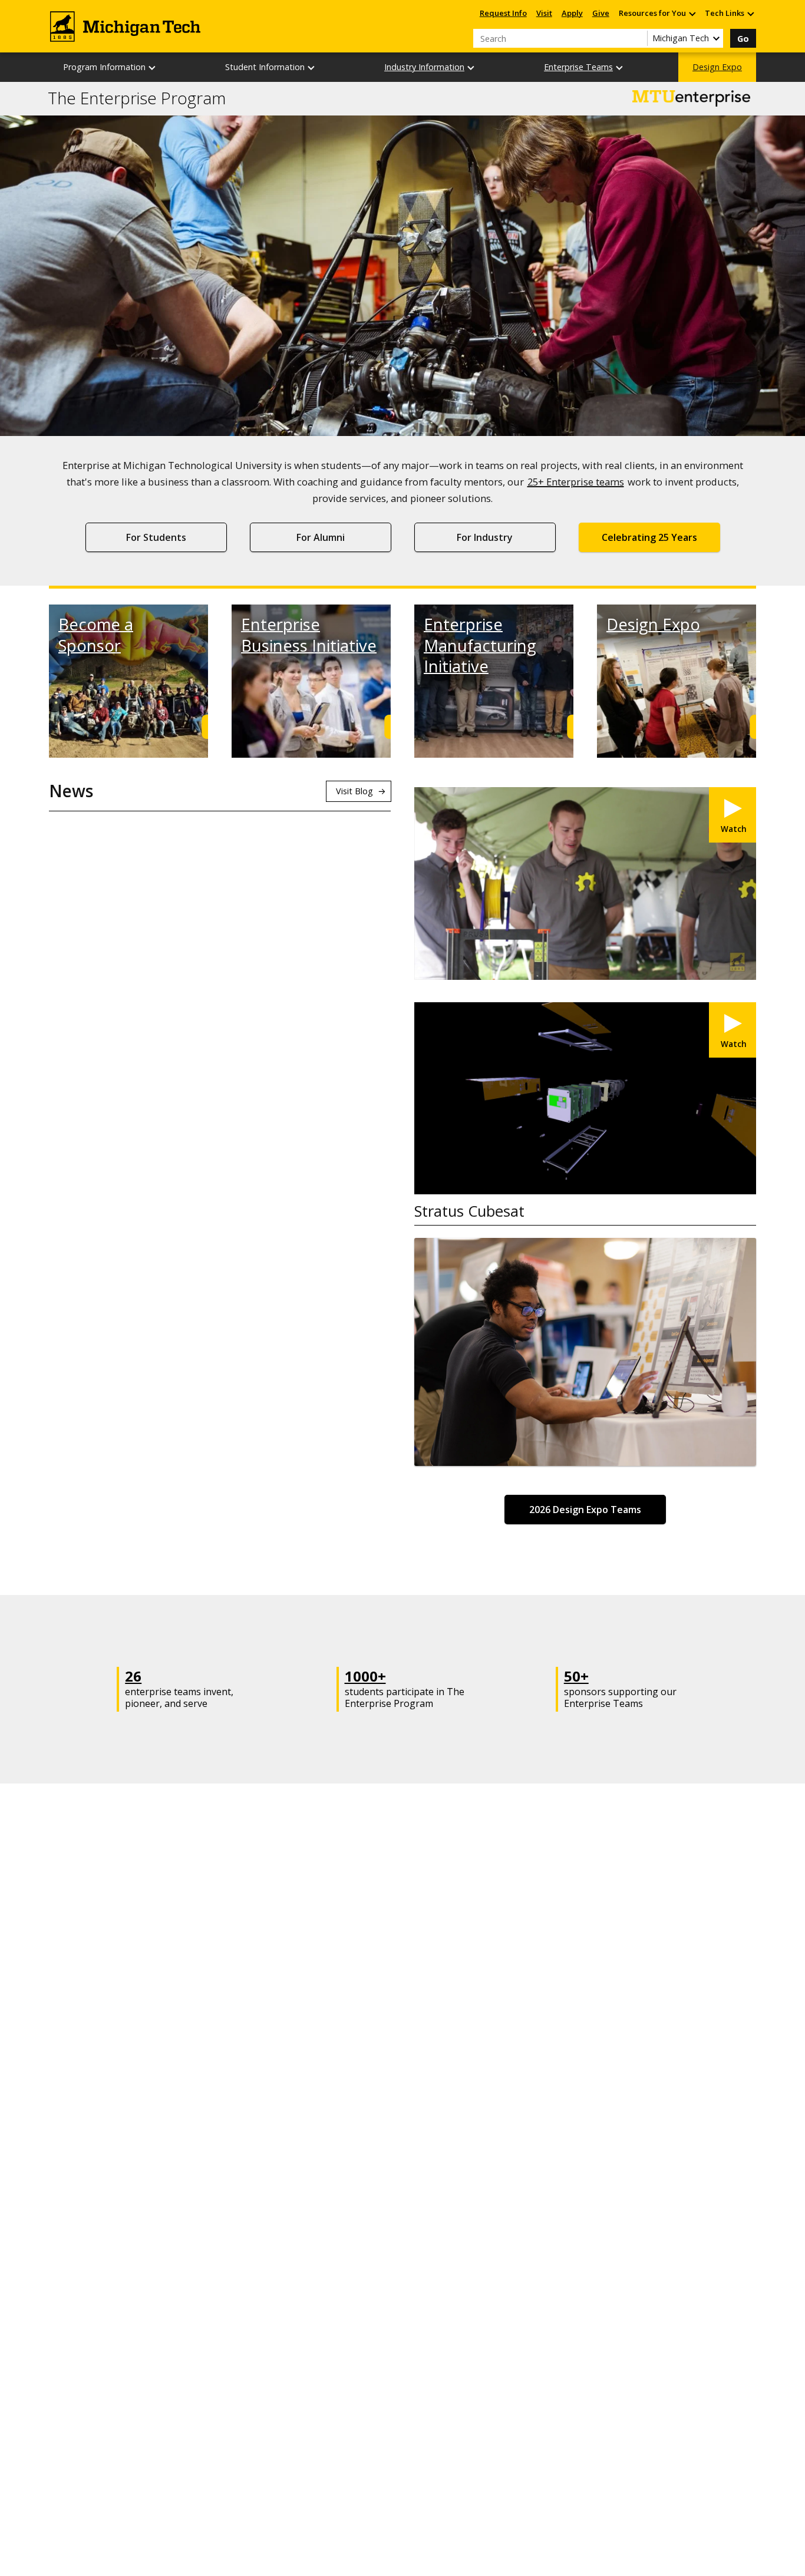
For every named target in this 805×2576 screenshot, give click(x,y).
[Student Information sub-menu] (312, 67)
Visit (544, 13)
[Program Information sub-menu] (153, 67)
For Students (156, 537)
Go (743, 39)
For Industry (485, 537)
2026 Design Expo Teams (585, 1510)
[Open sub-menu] (692, 13)
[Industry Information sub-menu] (471, 67)
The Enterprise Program (137, 98)
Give (601, 13)
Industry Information (424, 67)
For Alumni (321, 537)
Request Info (503, 13)
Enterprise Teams (578, 67)
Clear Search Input (638, 38)
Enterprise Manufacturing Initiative (480, 645)
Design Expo (717, 67)
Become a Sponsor (96, 635)
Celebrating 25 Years (649, 537)
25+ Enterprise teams (576, 482)
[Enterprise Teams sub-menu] (620, 67)
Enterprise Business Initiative (309, 635)
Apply (572, 13)
